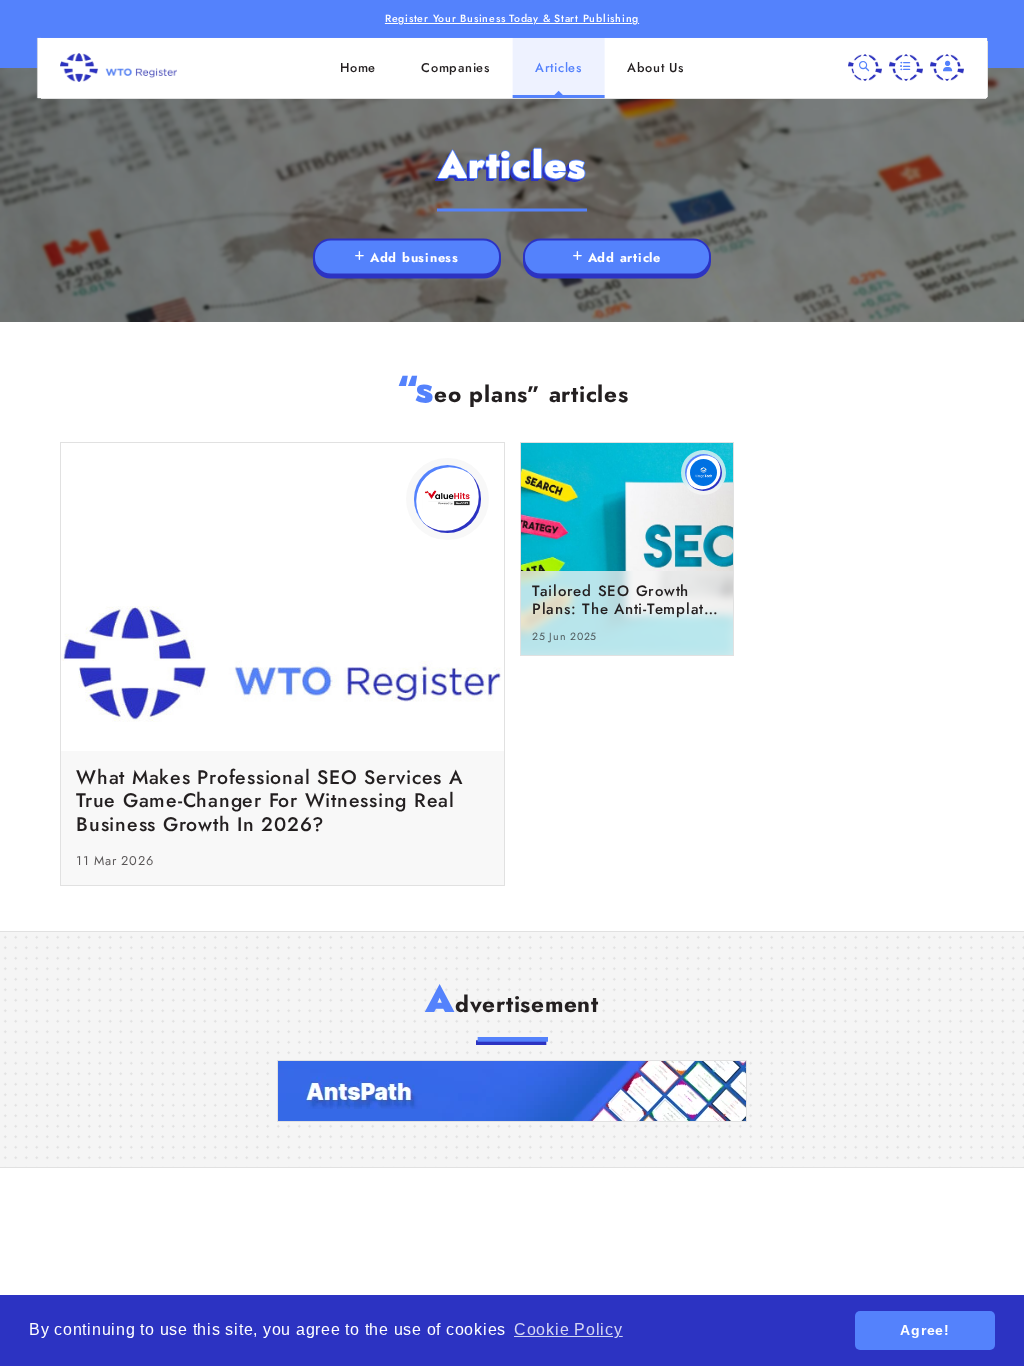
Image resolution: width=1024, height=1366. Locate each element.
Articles (558, 67)
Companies (455, 67)
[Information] (906, 68)
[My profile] (947, 68)
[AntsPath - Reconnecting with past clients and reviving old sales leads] (512, 1091)
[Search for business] (865, 68)
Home (358, 67)
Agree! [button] (925, 1330)
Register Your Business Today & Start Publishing (512, 18)
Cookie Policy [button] (568, 1329)
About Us (655, 67)
